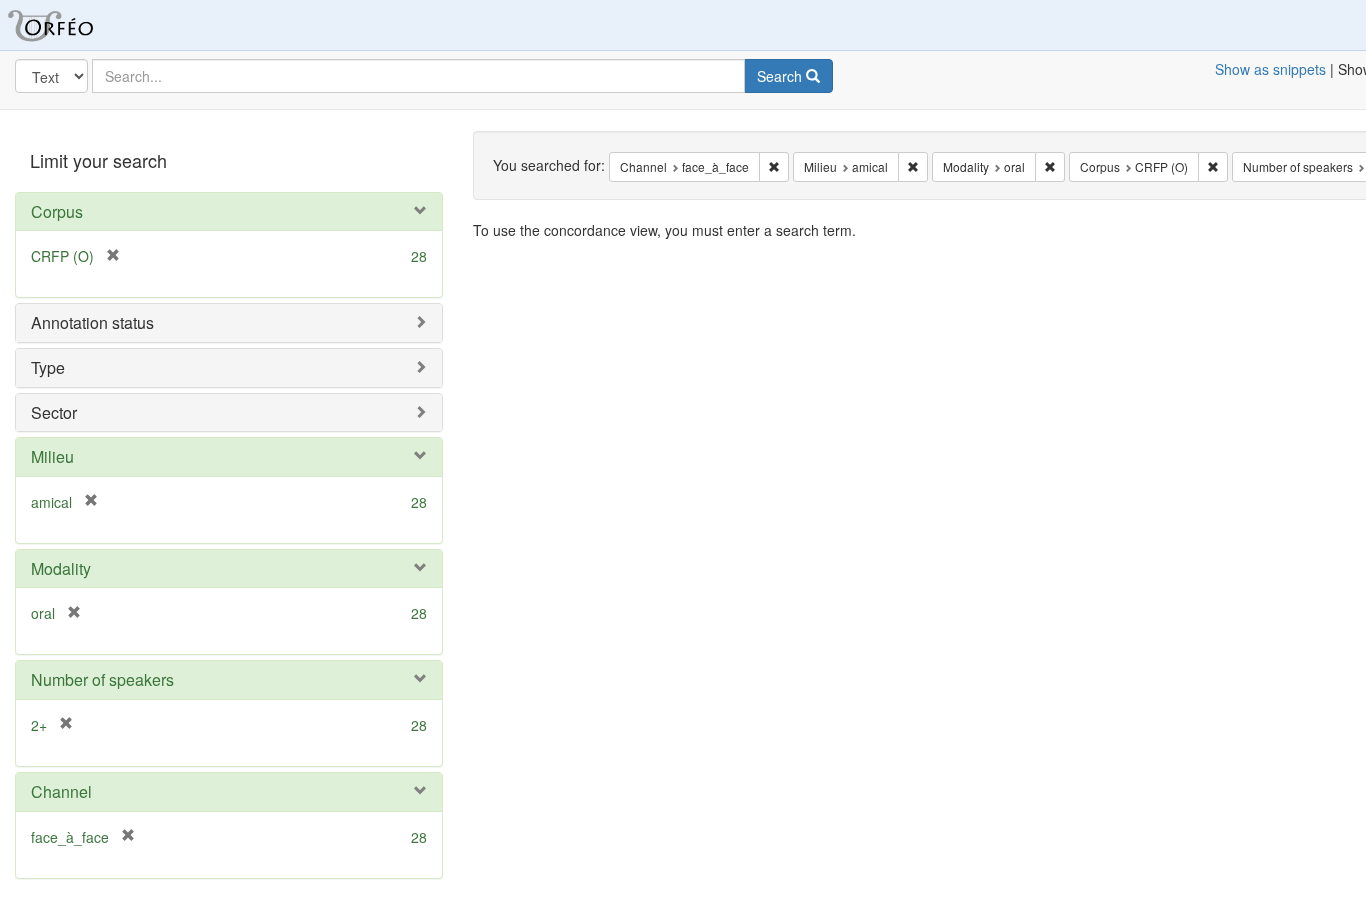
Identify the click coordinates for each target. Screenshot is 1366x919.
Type (48, 367)
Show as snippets (1270, 69)
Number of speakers (102, 679)
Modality (61, 568)
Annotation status (92, 322)
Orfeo (75, 25)
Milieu (52, 456)
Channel (61, 791)
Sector (54, 412)
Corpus (57, 211)
